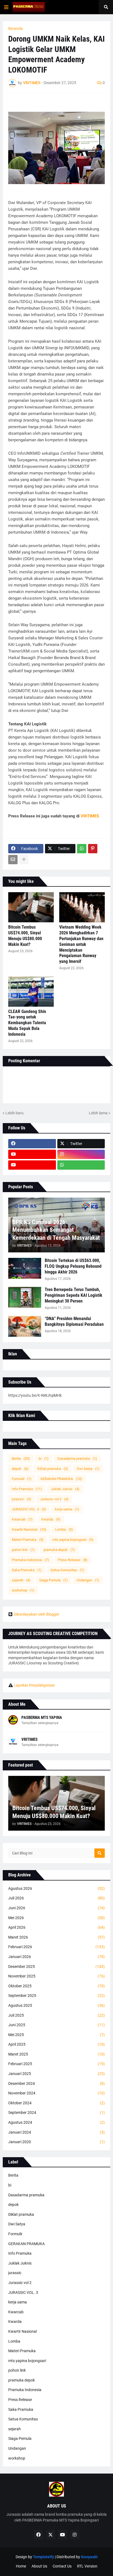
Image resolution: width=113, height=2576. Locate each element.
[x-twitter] (50, 2535)
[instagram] (81, 1154)
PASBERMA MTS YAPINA (42, 1718)
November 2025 (56, 1976)
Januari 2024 (56, 2132)
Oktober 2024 (56, 2103)
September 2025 (56, 1996)
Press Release (73, 1560)
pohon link (23, 1550)
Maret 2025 (56, 2054)
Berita (21, 1459)
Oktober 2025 (56, 1986)
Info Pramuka (27, 1489)
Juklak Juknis (65, 1489)
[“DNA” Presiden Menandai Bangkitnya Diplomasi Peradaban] (25, 1326)
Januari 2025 (56, 2074)
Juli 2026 (56, 1898)
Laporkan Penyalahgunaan (34, 1685)
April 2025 (56, 2044)
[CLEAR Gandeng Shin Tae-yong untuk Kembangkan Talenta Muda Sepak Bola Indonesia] (31, 992)
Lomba (64, 1529)
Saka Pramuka (27, 1570)
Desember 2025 (56, 1967)
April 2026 (56, 1927)
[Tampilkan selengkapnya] (24, 860)
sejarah (21, 1580)
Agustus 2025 (56, 2005)
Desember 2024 (56, 2083)
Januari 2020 (56, 2142)
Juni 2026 (56, 1908)
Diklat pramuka (53, 1469)
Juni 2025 (56, 2025)
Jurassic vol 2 (54, 1499)
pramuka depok (59, 1550)
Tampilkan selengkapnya (40, 1723)
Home (21, 2566)
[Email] (13, 860)
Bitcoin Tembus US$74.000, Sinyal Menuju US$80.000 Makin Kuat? (25, 936)
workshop (23, 1590)
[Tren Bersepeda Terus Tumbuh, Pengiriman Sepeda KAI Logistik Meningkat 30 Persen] (25, 1297)
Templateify (43, 2557)
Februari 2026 (56, 1947)
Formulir (22, 1479)
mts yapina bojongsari (73, 1540)
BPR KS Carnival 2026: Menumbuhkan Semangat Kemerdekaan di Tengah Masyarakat (56, 1230)
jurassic (22, 1499)
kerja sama (67, 1509)
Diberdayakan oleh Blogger (36, 1614)
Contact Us (62, 2566)
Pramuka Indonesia (30, 1560)
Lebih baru (15, 1113)
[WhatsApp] (82, 849)
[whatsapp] (81, 1165)
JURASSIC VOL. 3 (29, 1509)
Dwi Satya (88, 1469)
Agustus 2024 (56, 2122)
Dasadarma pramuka (77, 1459)
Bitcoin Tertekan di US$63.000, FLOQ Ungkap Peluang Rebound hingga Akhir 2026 (73, 1266)
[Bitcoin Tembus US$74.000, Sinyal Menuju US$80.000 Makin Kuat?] (31, 907)
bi (44, 1459)
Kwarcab (22, 1519)
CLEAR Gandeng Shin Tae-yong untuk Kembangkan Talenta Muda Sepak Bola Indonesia (27, 1023)
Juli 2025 (56, 2015)
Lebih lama (98, 1113)
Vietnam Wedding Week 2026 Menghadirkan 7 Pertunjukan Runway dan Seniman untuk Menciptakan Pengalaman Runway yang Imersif (81, 944)
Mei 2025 (56, 2035)
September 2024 (56, 2113)
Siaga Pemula (53, 1580)
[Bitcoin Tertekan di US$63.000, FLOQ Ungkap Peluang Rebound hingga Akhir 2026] (25, 1268)
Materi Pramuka (28, 1540)
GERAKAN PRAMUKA (61, 1479)
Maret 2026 (56, 1937)
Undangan (88, 1580)
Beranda (15, 28)
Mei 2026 (56, 1918)
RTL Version (87, 2566)
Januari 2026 (56, 1957)
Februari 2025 (56, 2064)
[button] (6, 7)
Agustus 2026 (56, 1888)
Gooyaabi (89, 2557)
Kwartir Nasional (29, 1529)
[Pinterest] (93, 849)
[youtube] (32, 1154)
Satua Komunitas (67, 1570)
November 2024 (56, 2093)
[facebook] (32, 1144)
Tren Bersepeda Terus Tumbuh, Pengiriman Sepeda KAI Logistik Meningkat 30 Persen (74, 1295)
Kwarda (51, 1519)
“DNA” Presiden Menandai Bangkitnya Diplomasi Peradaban (74, 1321)
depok (20, 1469)
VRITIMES (90, 816)
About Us (39, 2566)
